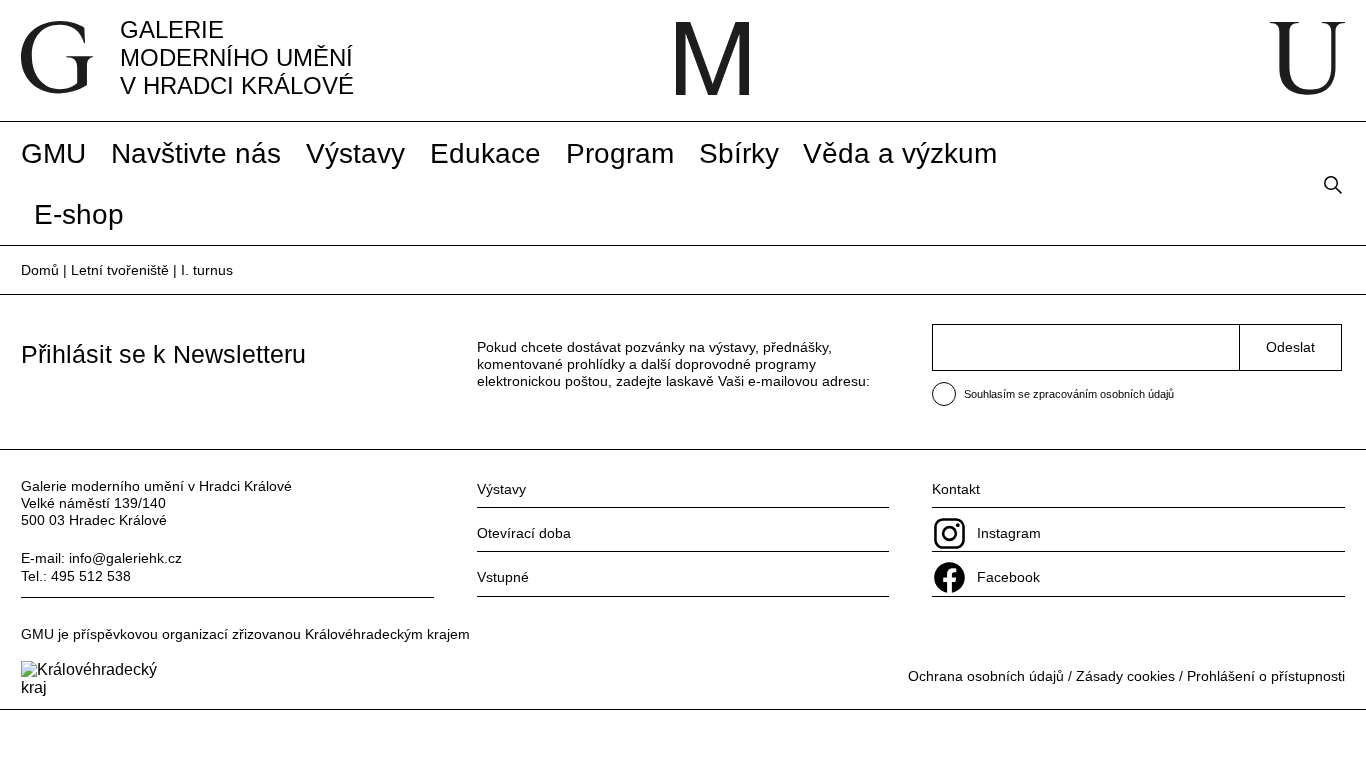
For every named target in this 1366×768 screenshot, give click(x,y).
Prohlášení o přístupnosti (1266, 676)
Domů (40, 270)
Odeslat (1290, 347)
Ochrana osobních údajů (986, 676)
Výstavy (355, 153)
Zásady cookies (1125, 676)
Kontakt (956, 489)
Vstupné (503, 577)
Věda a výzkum (900, 153)
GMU (53, 153)
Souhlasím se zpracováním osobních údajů (1069, 394)
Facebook (1008, 577)
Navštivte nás (196, 153)
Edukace (485, 153)
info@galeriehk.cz (125, 558)
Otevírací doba (524, 533)
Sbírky (739, 153)
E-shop (79, 214)
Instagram (1009, 533)
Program (620, 153)
